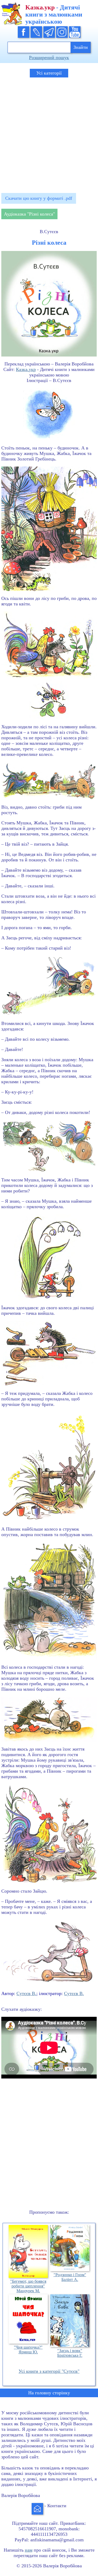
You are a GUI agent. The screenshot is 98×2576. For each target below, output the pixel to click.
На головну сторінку (49, 2393)
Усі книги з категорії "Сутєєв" (49, 2371)
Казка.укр (26, 369)
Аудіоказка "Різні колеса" (29, 214)
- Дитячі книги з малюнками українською (54, 14)
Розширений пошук (49, 57)
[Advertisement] (49, 133)
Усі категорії (49, 73)
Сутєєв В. (26, 1993)
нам (29, 2550)
